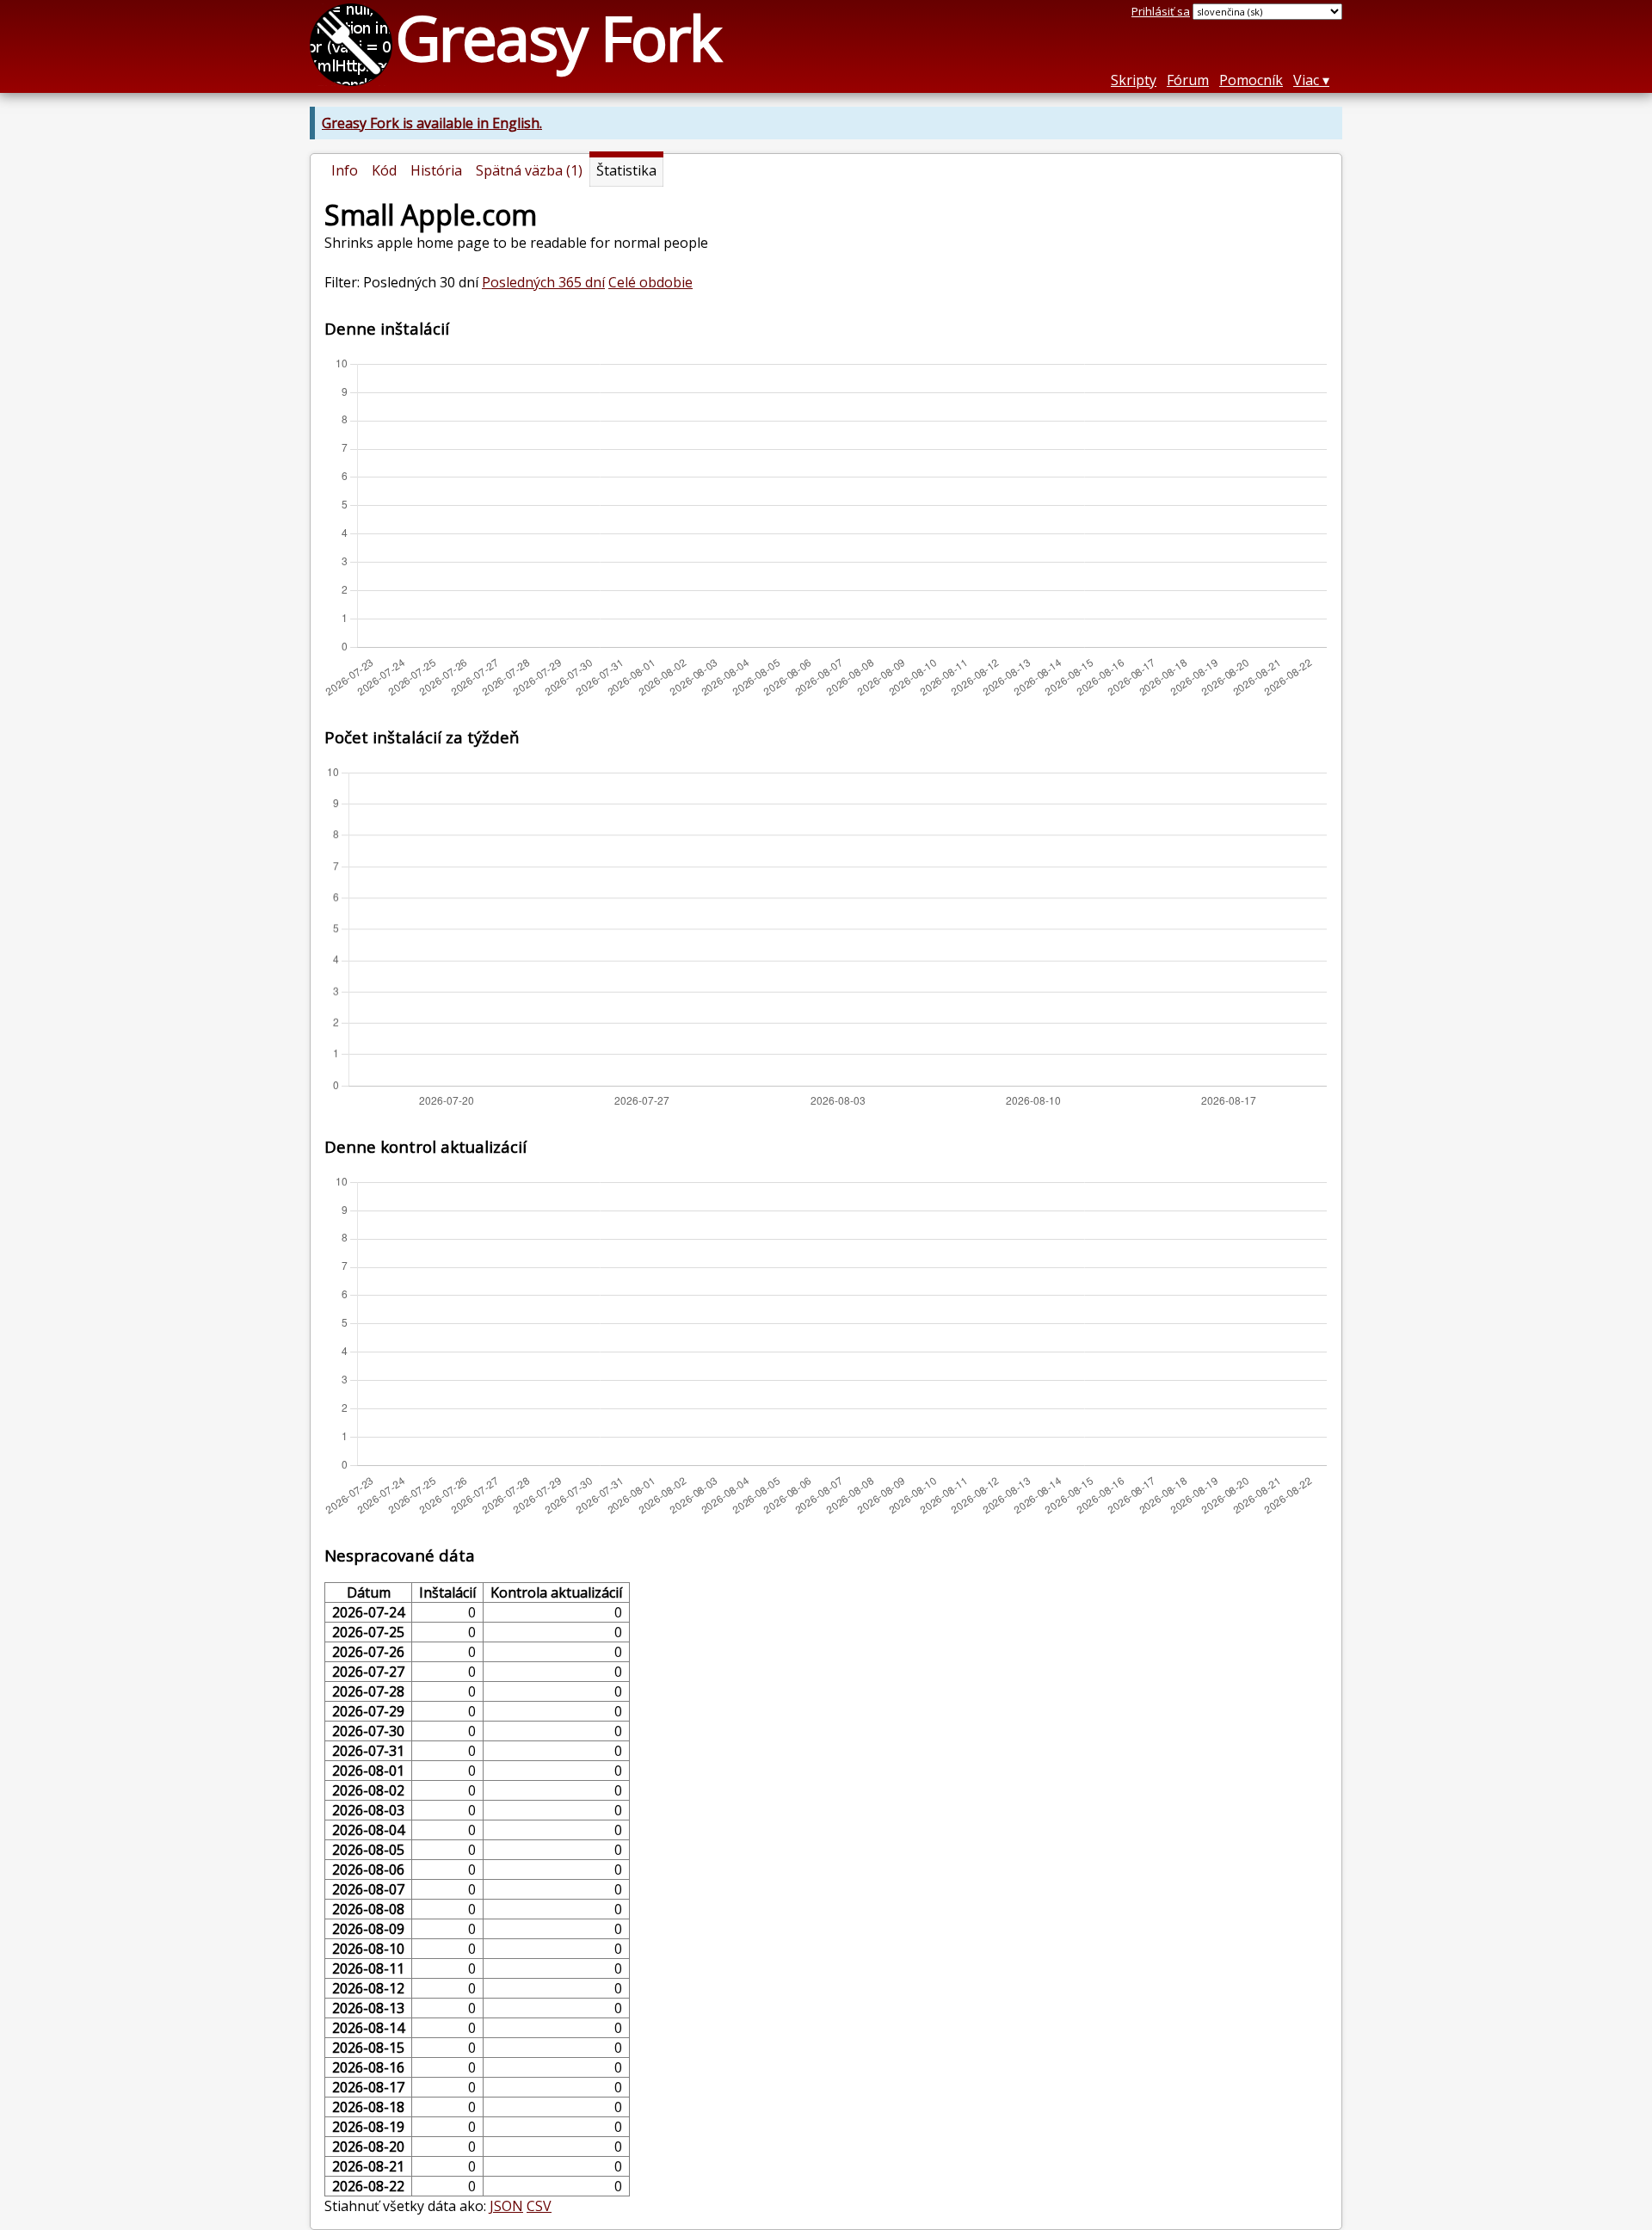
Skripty (1134, 80)
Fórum (1188, 80)
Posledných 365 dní (543, 282)
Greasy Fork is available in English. (432, 123)
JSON (506, 2206)
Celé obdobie (650, 282)
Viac (1306, 80)
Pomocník (1251, 80)
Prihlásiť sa (1161, 11)
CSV (539, 2206)
